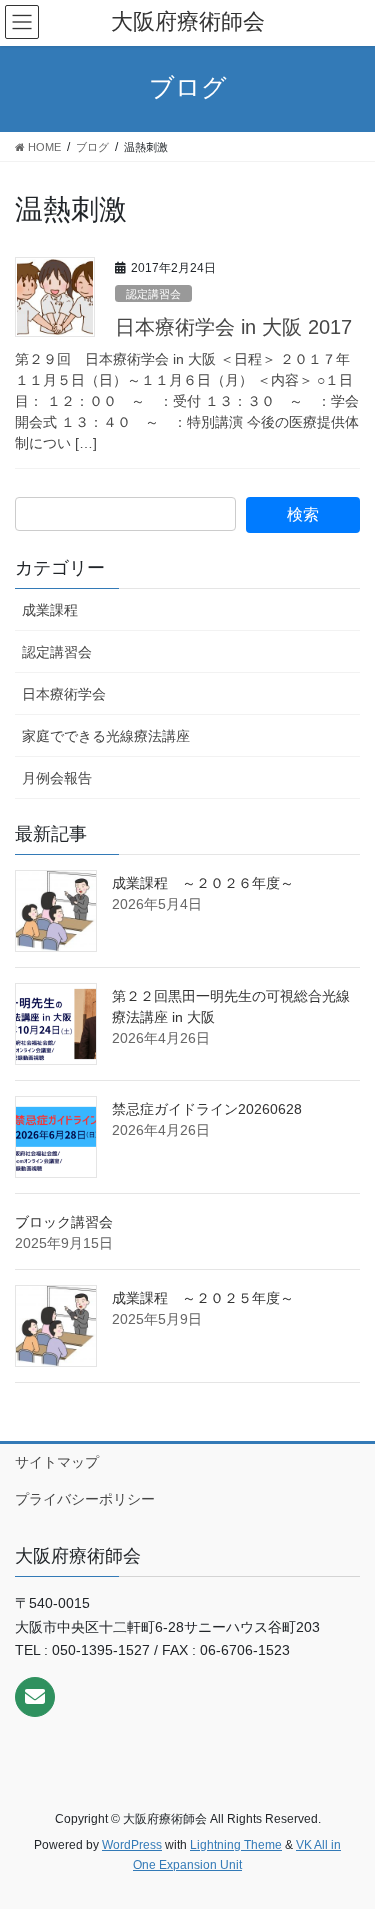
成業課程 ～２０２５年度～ (203, 1298)
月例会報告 (57, 778)
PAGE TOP (346, 1834)
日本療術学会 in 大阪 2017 (233, 327)
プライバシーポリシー (85, 1499)
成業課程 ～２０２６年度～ (203, 883)
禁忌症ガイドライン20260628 (207, 1109)
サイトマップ (57, 1462)
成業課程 (50, 610)
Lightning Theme (236, 1845)
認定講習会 (153, 294)
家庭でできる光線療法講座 (106, 736)
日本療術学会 (64, 694)
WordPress (132, 1845)
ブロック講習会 (64, 1222)
